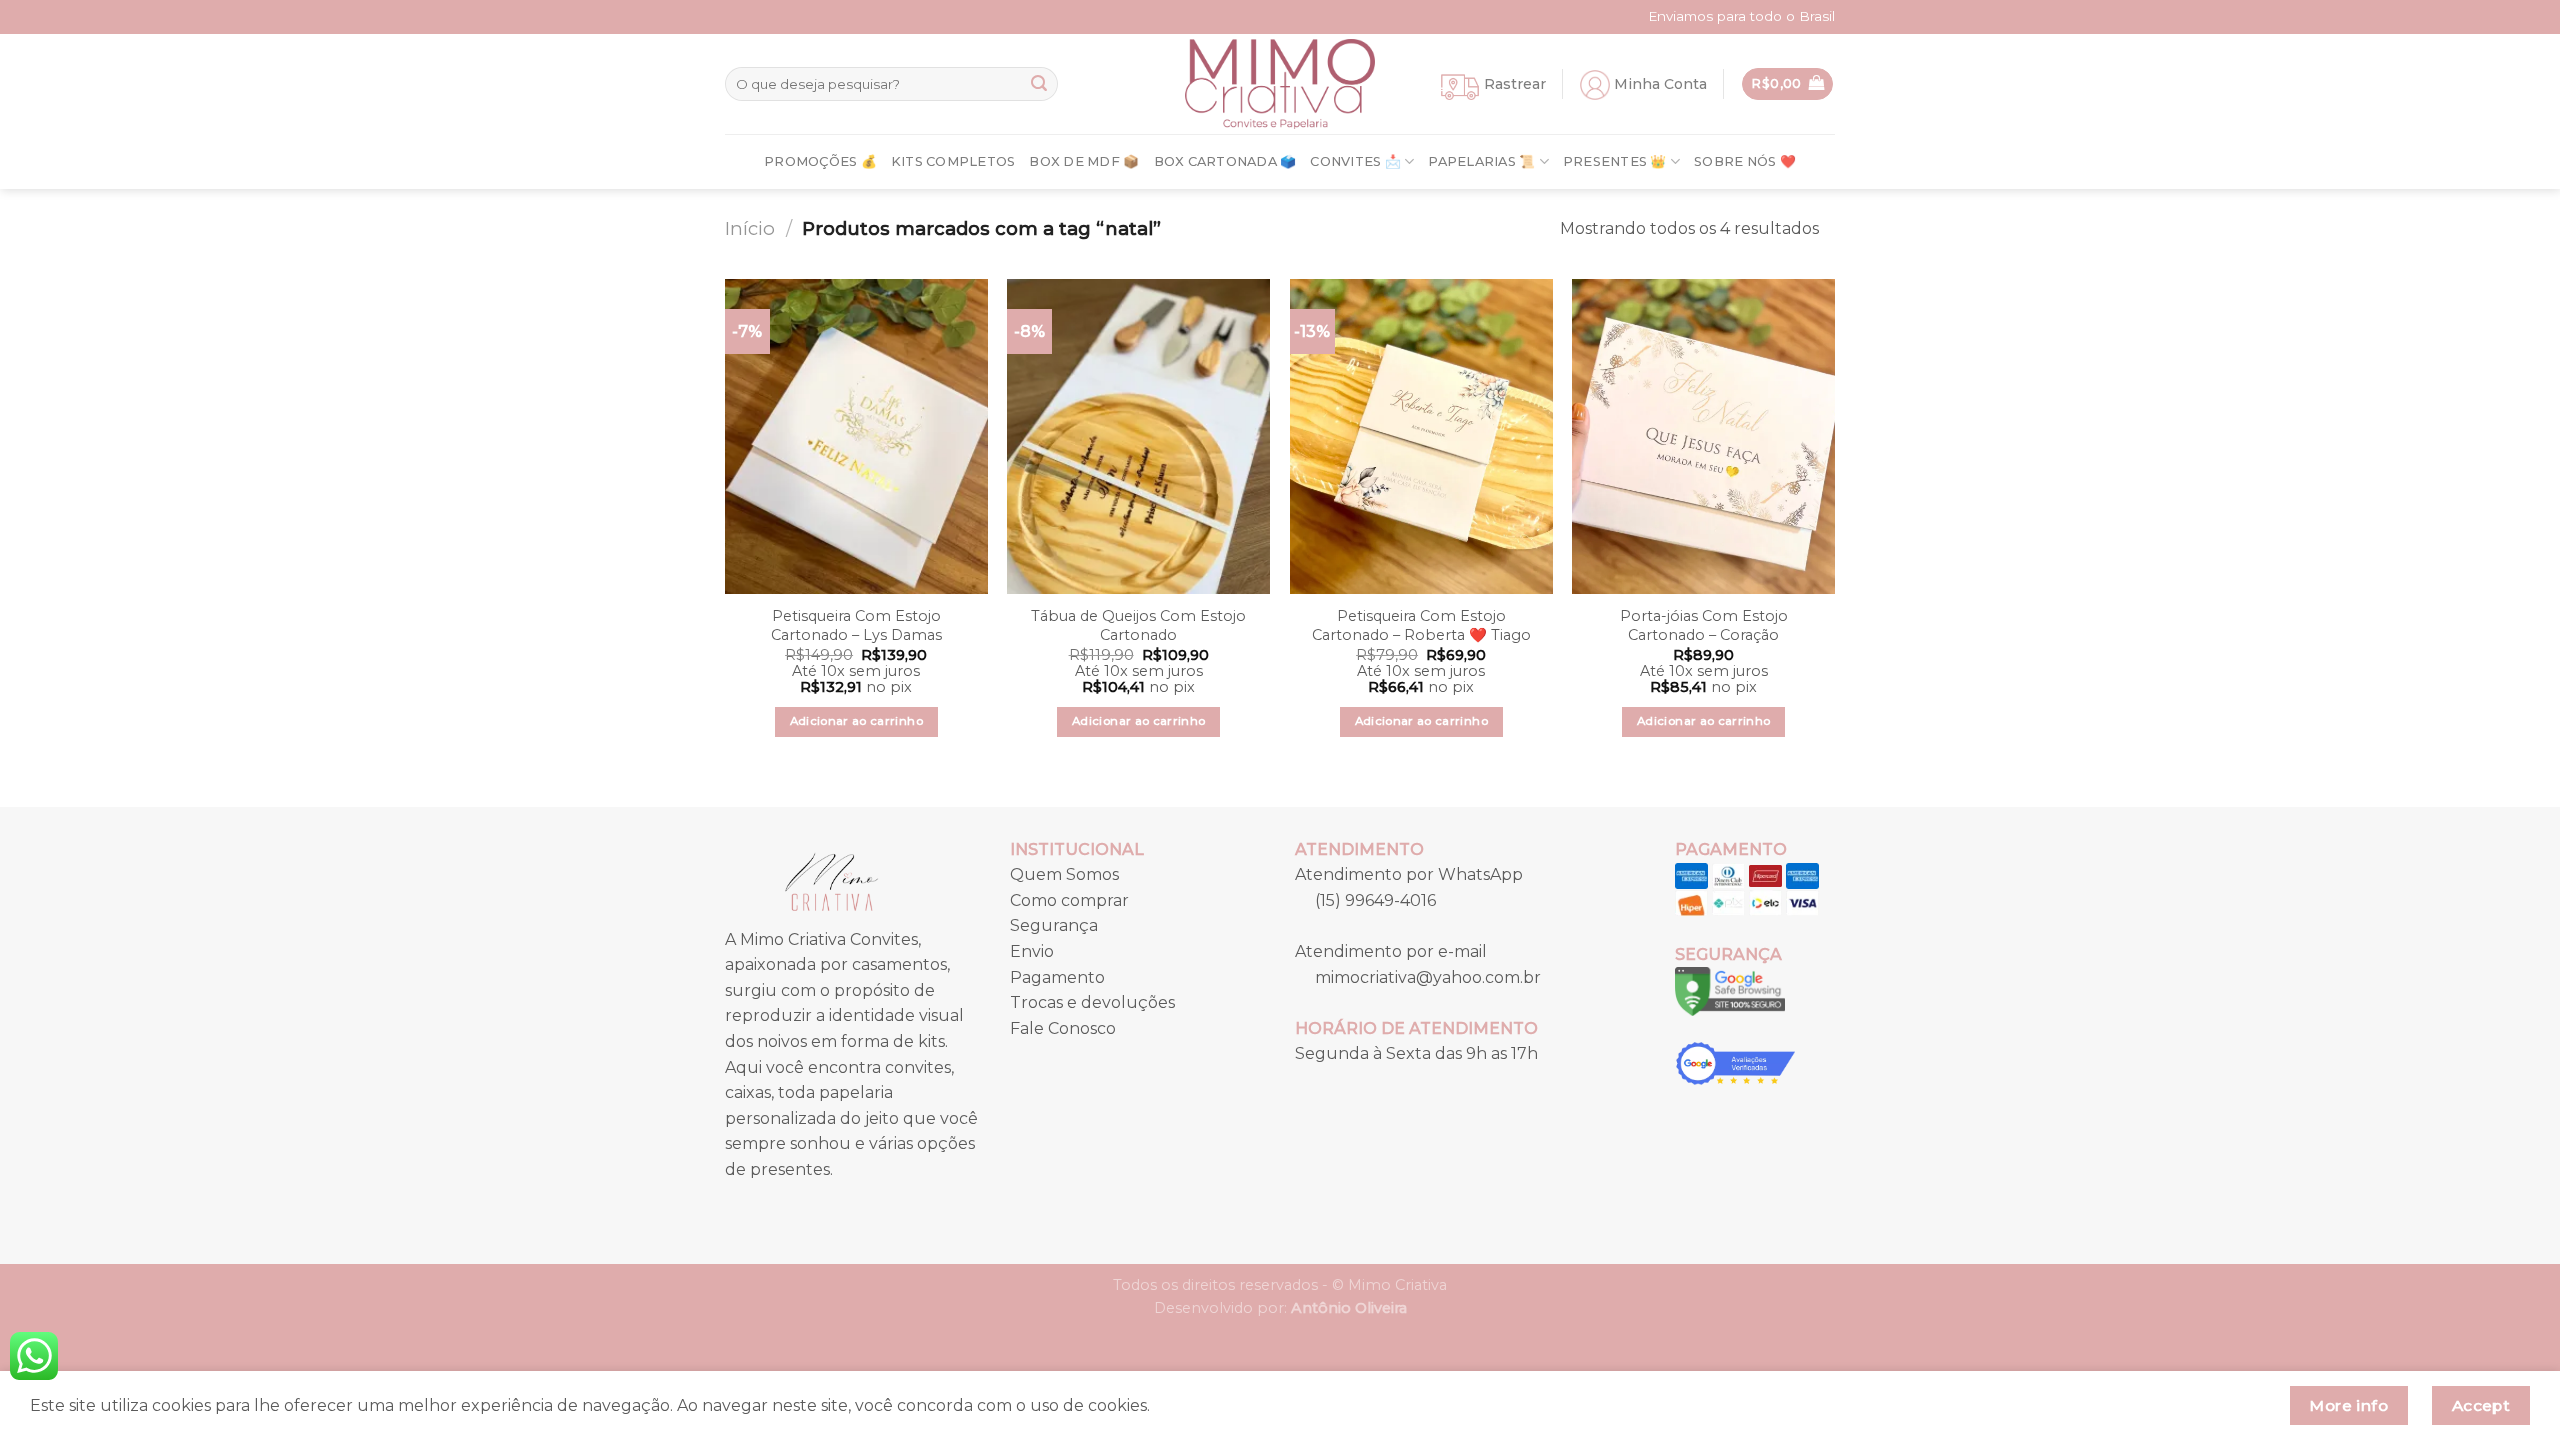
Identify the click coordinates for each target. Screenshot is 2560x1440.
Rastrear (1515, 84)
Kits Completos (953, 161)
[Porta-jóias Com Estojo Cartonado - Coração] (1703, 436)
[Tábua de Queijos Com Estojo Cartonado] (1138, 436)
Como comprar (1069, 900)
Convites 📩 (1355, 161)
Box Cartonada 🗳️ (1225, 161)
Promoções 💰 (820, 161)
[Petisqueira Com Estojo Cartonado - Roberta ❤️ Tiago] (1421, 436)
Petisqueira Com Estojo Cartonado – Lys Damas (856, 625)
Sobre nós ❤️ (1745, 161)
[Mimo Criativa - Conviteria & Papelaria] (1280, 84)
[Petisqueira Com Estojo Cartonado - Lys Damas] (856, 436)
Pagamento (1057, 977)
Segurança (1054, 925)
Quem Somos (1064, 874)
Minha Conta (1660, 84)
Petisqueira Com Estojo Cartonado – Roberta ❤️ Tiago (1421, 625)
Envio (1032, 951)
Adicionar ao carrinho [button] (856, 721)
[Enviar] (1039, 84)
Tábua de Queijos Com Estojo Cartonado (1138, 625)
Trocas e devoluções (1092, 1002)
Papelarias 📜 (1481, 161)
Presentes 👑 (1615, 161)
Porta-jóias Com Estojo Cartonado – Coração (1704, 625)
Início (750, 228)
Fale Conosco (1063, 1028)
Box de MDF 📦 (1084, 161)
